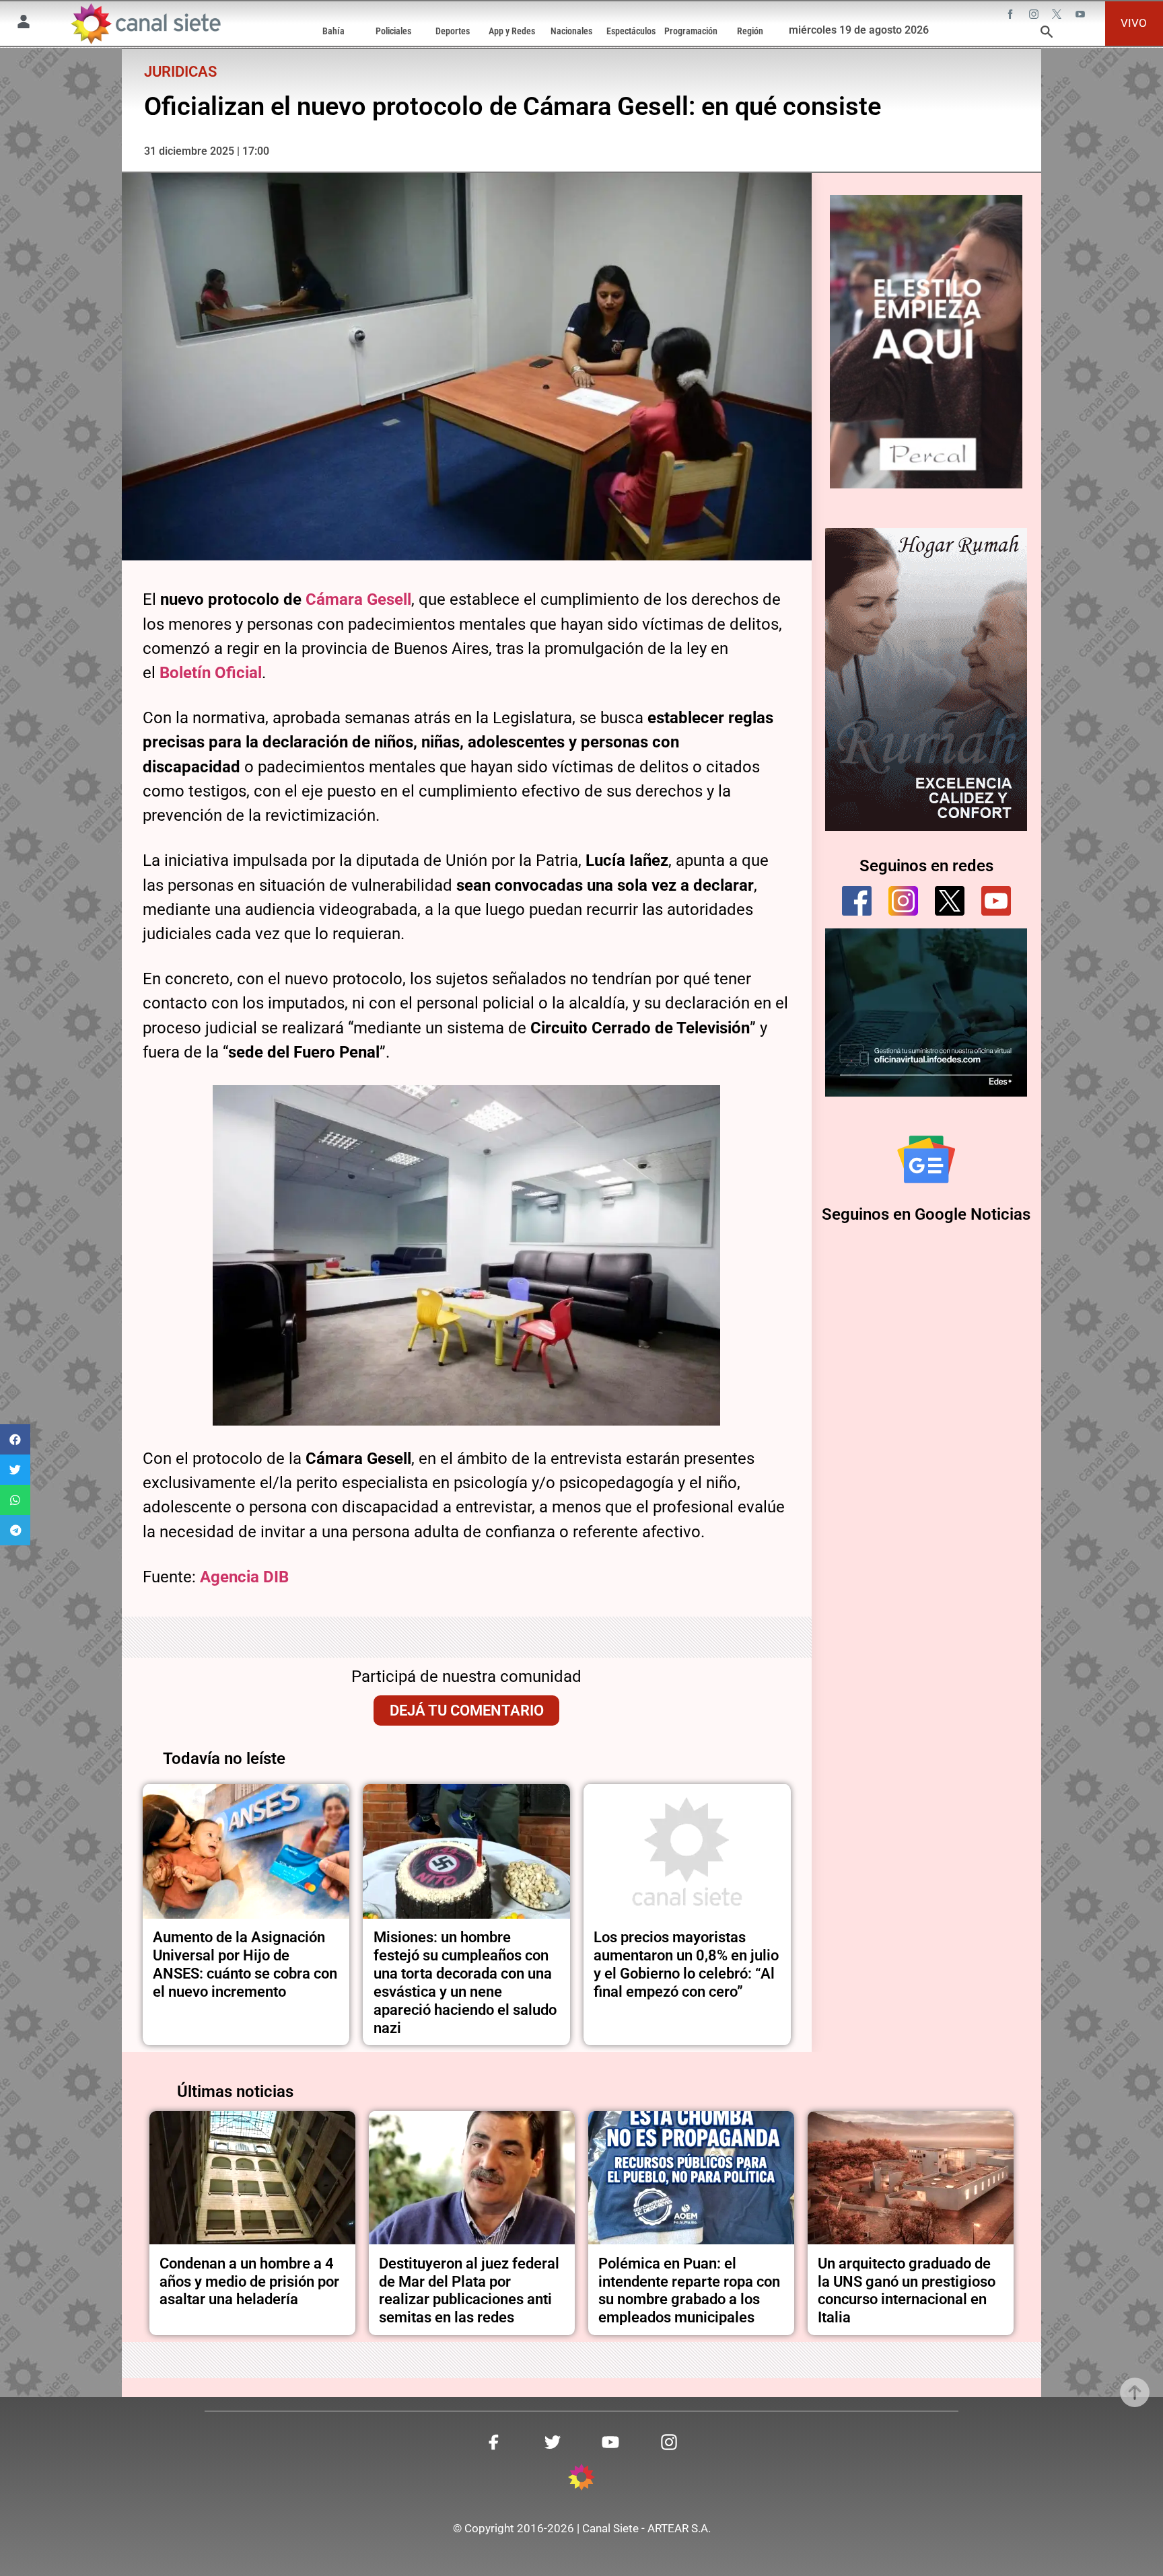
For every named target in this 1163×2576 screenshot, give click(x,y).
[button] (15, 1439)
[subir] (1135, 2392)
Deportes (453, 31)
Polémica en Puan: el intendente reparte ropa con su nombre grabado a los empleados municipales (689, 2290)
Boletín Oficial (211, 673)
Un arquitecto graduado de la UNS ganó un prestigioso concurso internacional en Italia (907, 2290)
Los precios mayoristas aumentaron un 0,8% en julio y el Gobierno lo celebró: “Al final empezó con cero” (686, 1964)
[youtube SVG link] (1082, 15)
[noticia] (246, 1851)
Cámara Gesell (358, 599)
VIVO (1134, 23)
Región (750, 31)
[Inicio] (145, 24)
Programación (691, 31)
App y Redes (512, 31)
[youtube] (996, 901)
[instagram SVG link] (1035, 15)
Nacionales (571, 31)
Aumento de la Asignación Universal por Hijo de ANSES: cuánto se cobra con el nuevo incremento (245, 1964)
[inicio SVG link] (581, 2479)
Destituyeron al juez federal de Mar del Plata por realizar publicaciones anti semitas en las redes (469, 2290)
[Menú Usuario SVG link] (24, 24)
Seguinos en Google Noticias (926, 1214)
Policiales (393, 31)
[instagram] (903, 901)
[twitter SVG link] (1058, 15)
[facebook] (857, 901)
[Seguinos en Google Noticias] (926, 1159)
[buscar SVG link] (1047, 34)
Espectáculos (631, 31)
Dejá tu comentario (467, 1710)
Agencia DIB (244, 1577)
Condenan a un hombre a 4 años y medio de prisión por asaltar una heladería (249, 2281)
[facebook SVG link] (1012, 15)
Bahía (333, 31)
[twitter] (950, 901)
